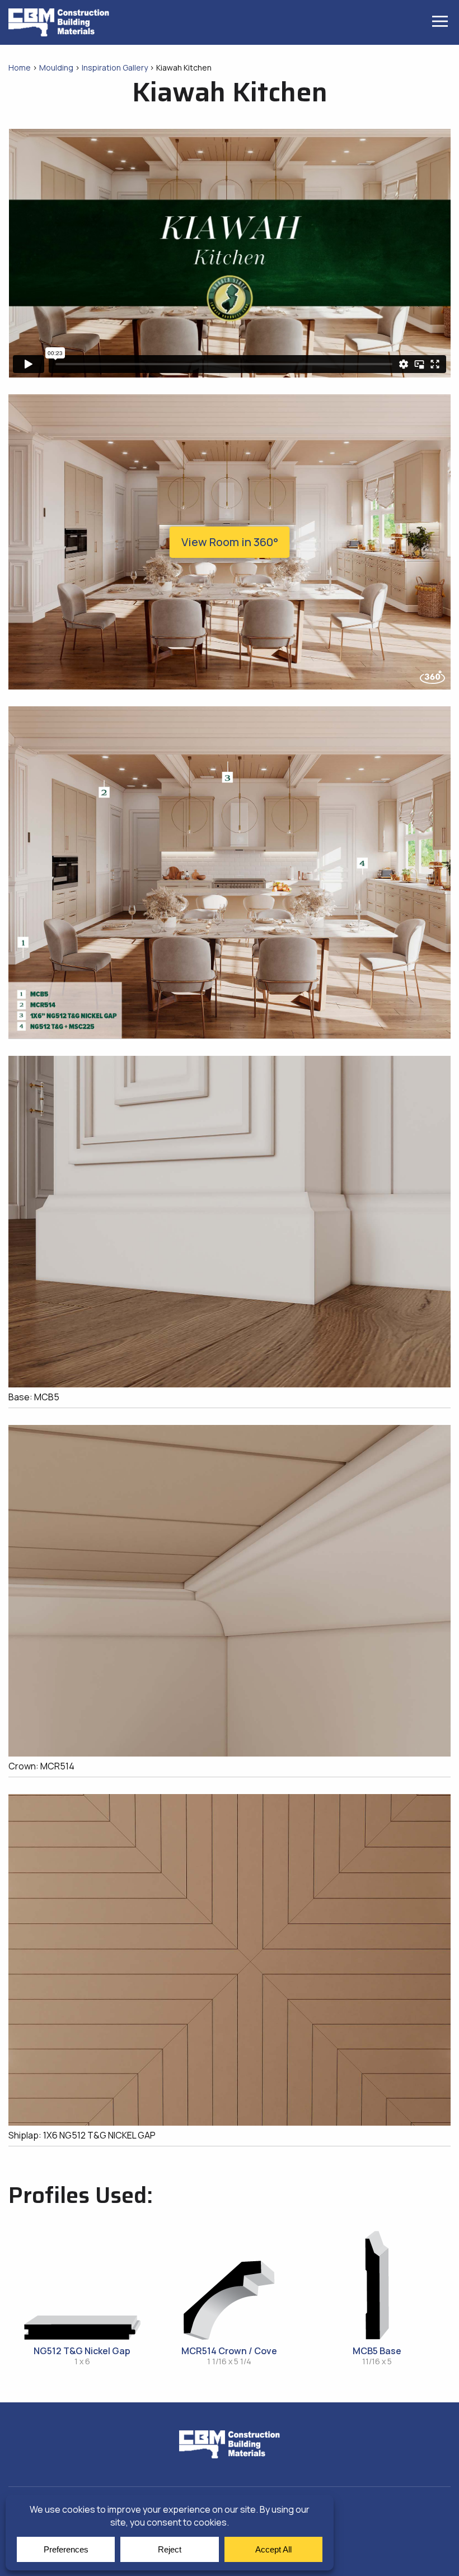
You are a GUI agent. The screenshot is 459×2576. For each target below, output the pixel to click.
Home (20, 67)
